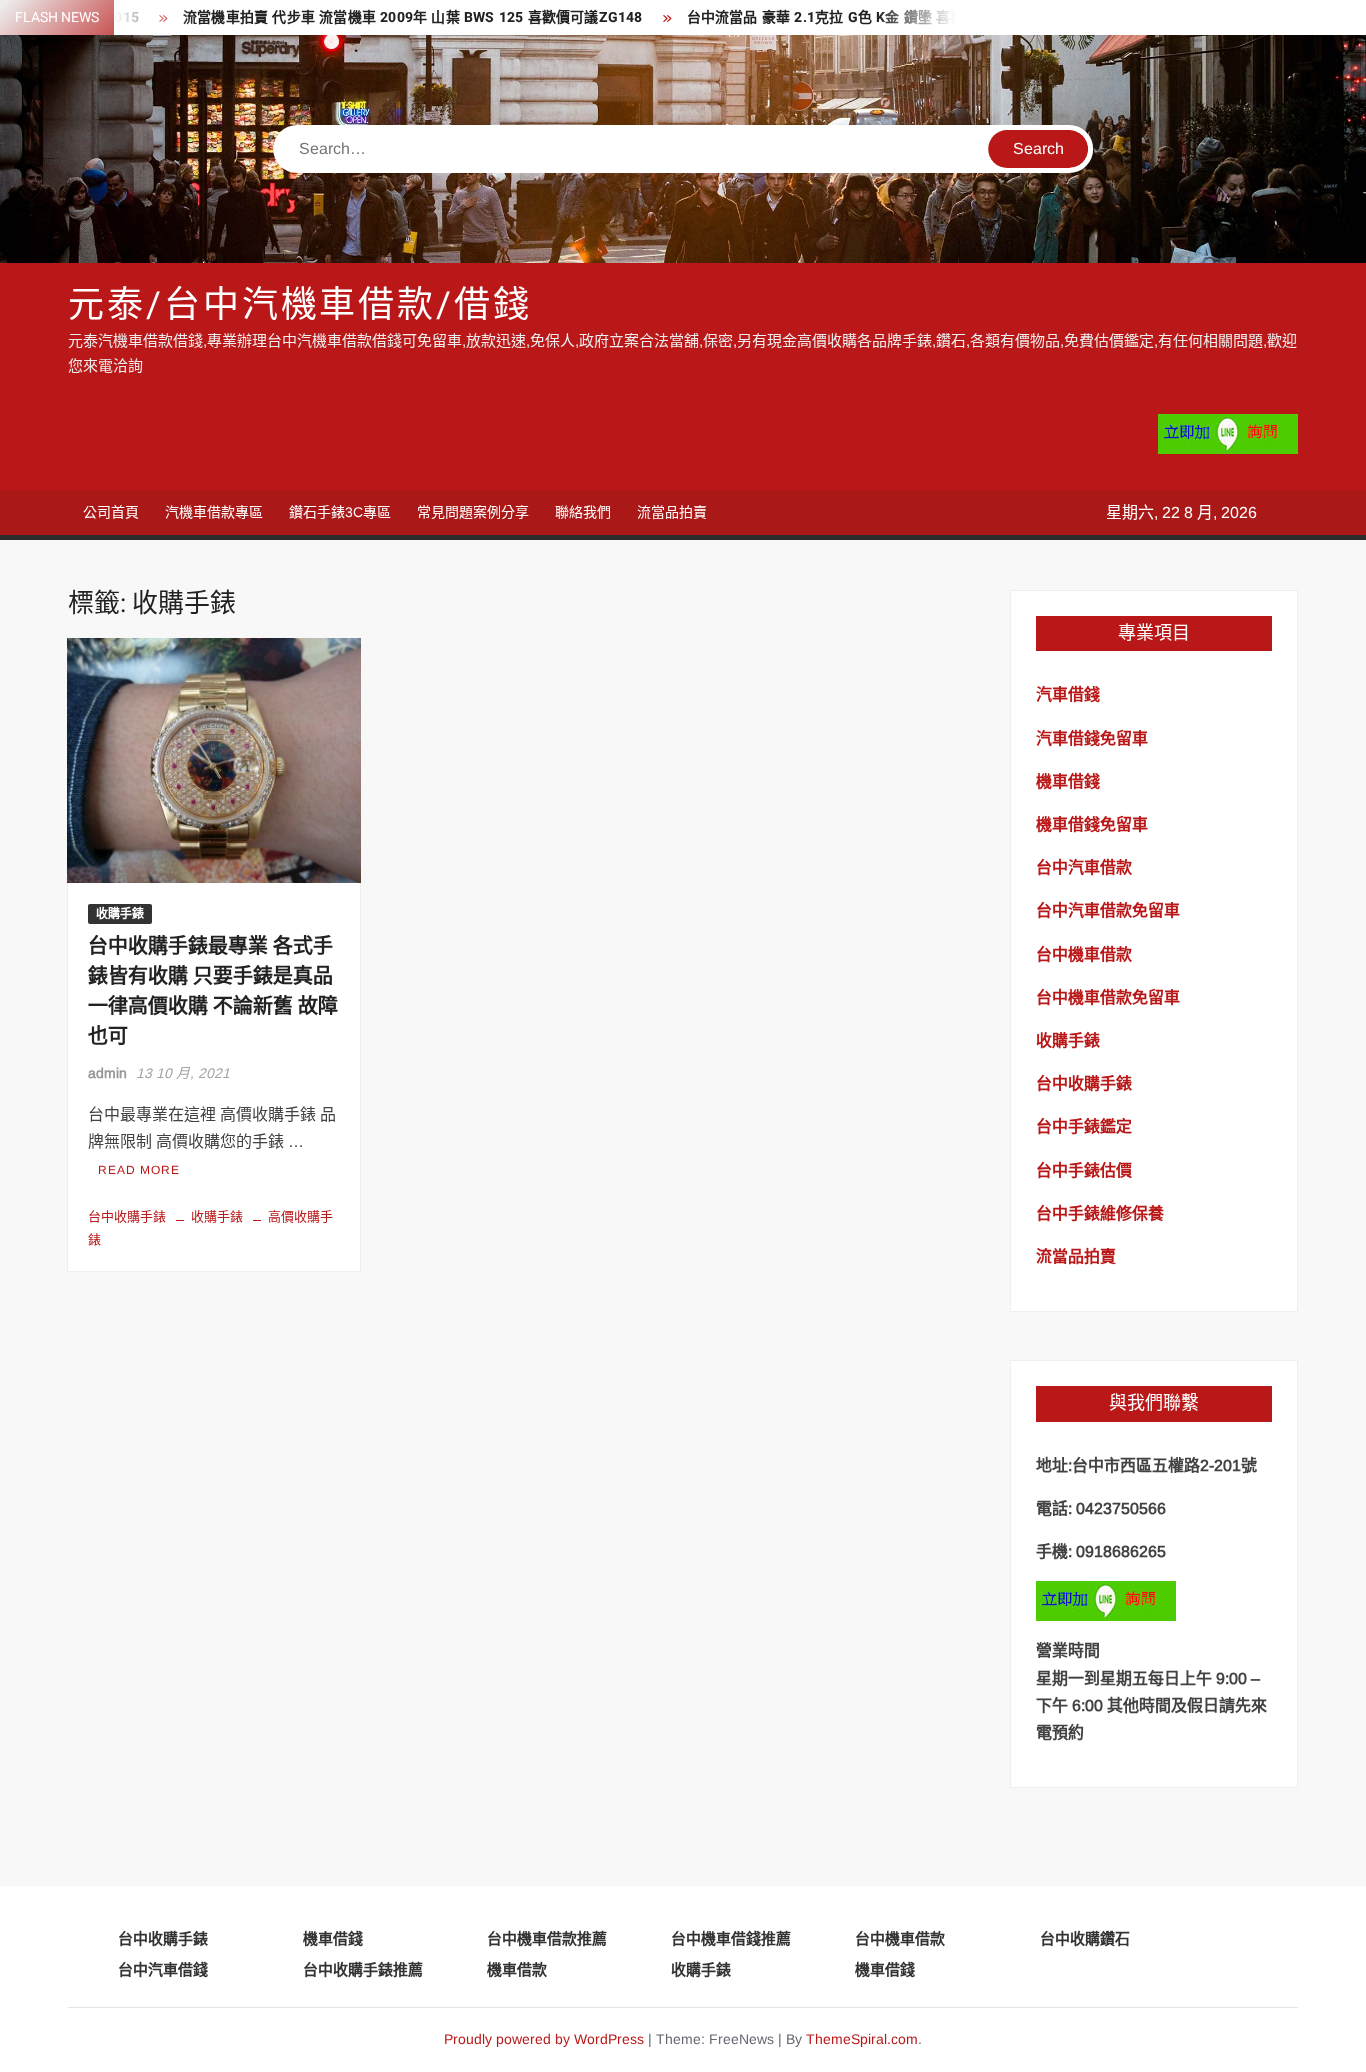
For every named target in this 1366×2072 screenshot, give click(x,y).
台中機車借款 (900, 1938)
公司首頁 (111, 512)
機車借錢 (333, 1938)
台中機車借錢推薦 (731, 1938)
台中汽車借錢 (163, 1969)
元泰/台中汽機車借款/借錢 (299, 305)
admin (107, 1073)
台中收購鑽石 (1085, 1938)
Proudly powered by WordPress (544, 2039)
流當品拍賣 (672, 512)
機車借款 (517, 1969)
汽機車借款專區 (214, 512)
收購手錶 (120, 914)
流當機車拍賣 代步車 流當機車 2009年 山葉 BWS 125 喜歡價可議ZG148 (376, 17)
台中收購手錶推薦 (363, 1969)
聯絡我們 (583, 512)
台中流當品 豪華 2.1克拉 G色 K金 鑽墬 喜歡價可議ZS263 (832, 17)
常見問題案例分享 (473, 512)
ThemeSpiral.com (862, 2039)
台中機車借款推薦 (547, 1938)
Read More (139, 1170)
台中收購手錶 (127, 1216)
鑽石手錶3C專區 (340, 512)
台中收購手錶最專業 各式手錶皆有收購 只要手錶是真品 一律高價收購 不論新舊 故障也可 (213, 991)
